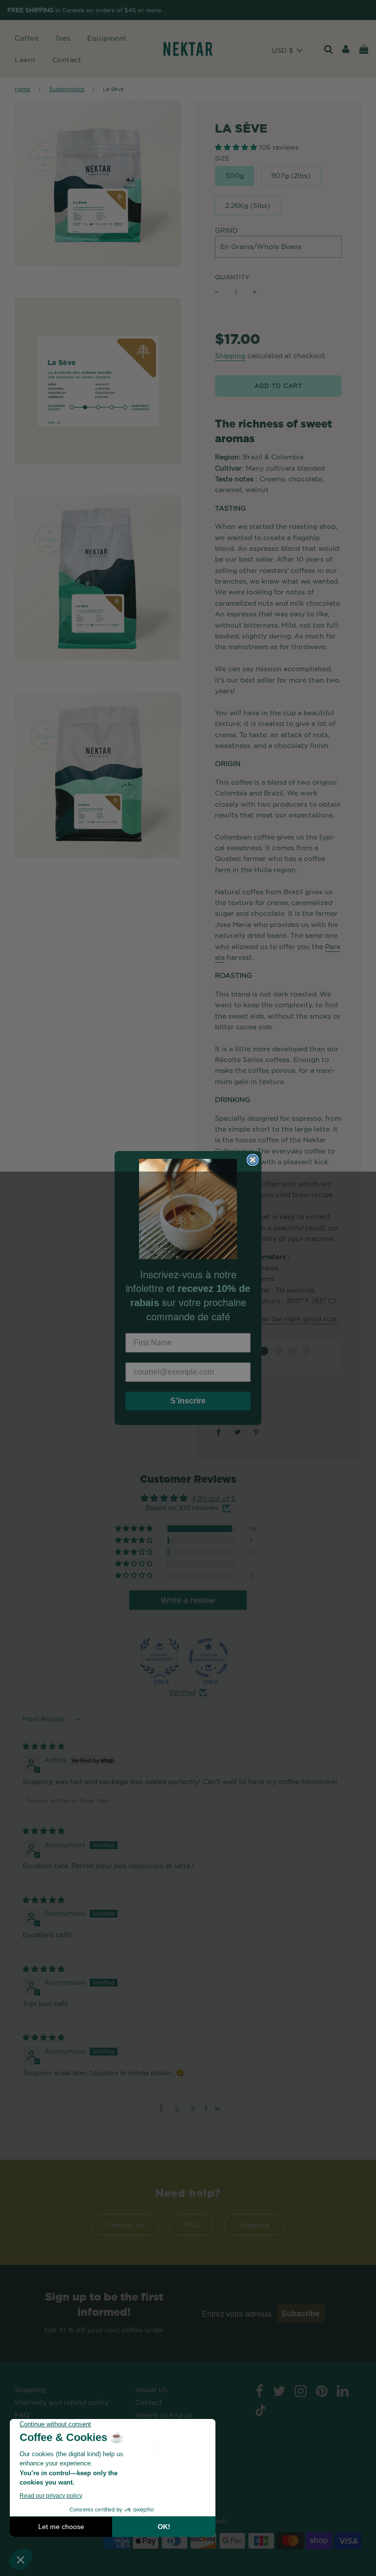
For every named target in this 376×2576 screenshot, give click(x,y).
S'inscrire (188, 1401)
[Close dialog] (253, 1160)
